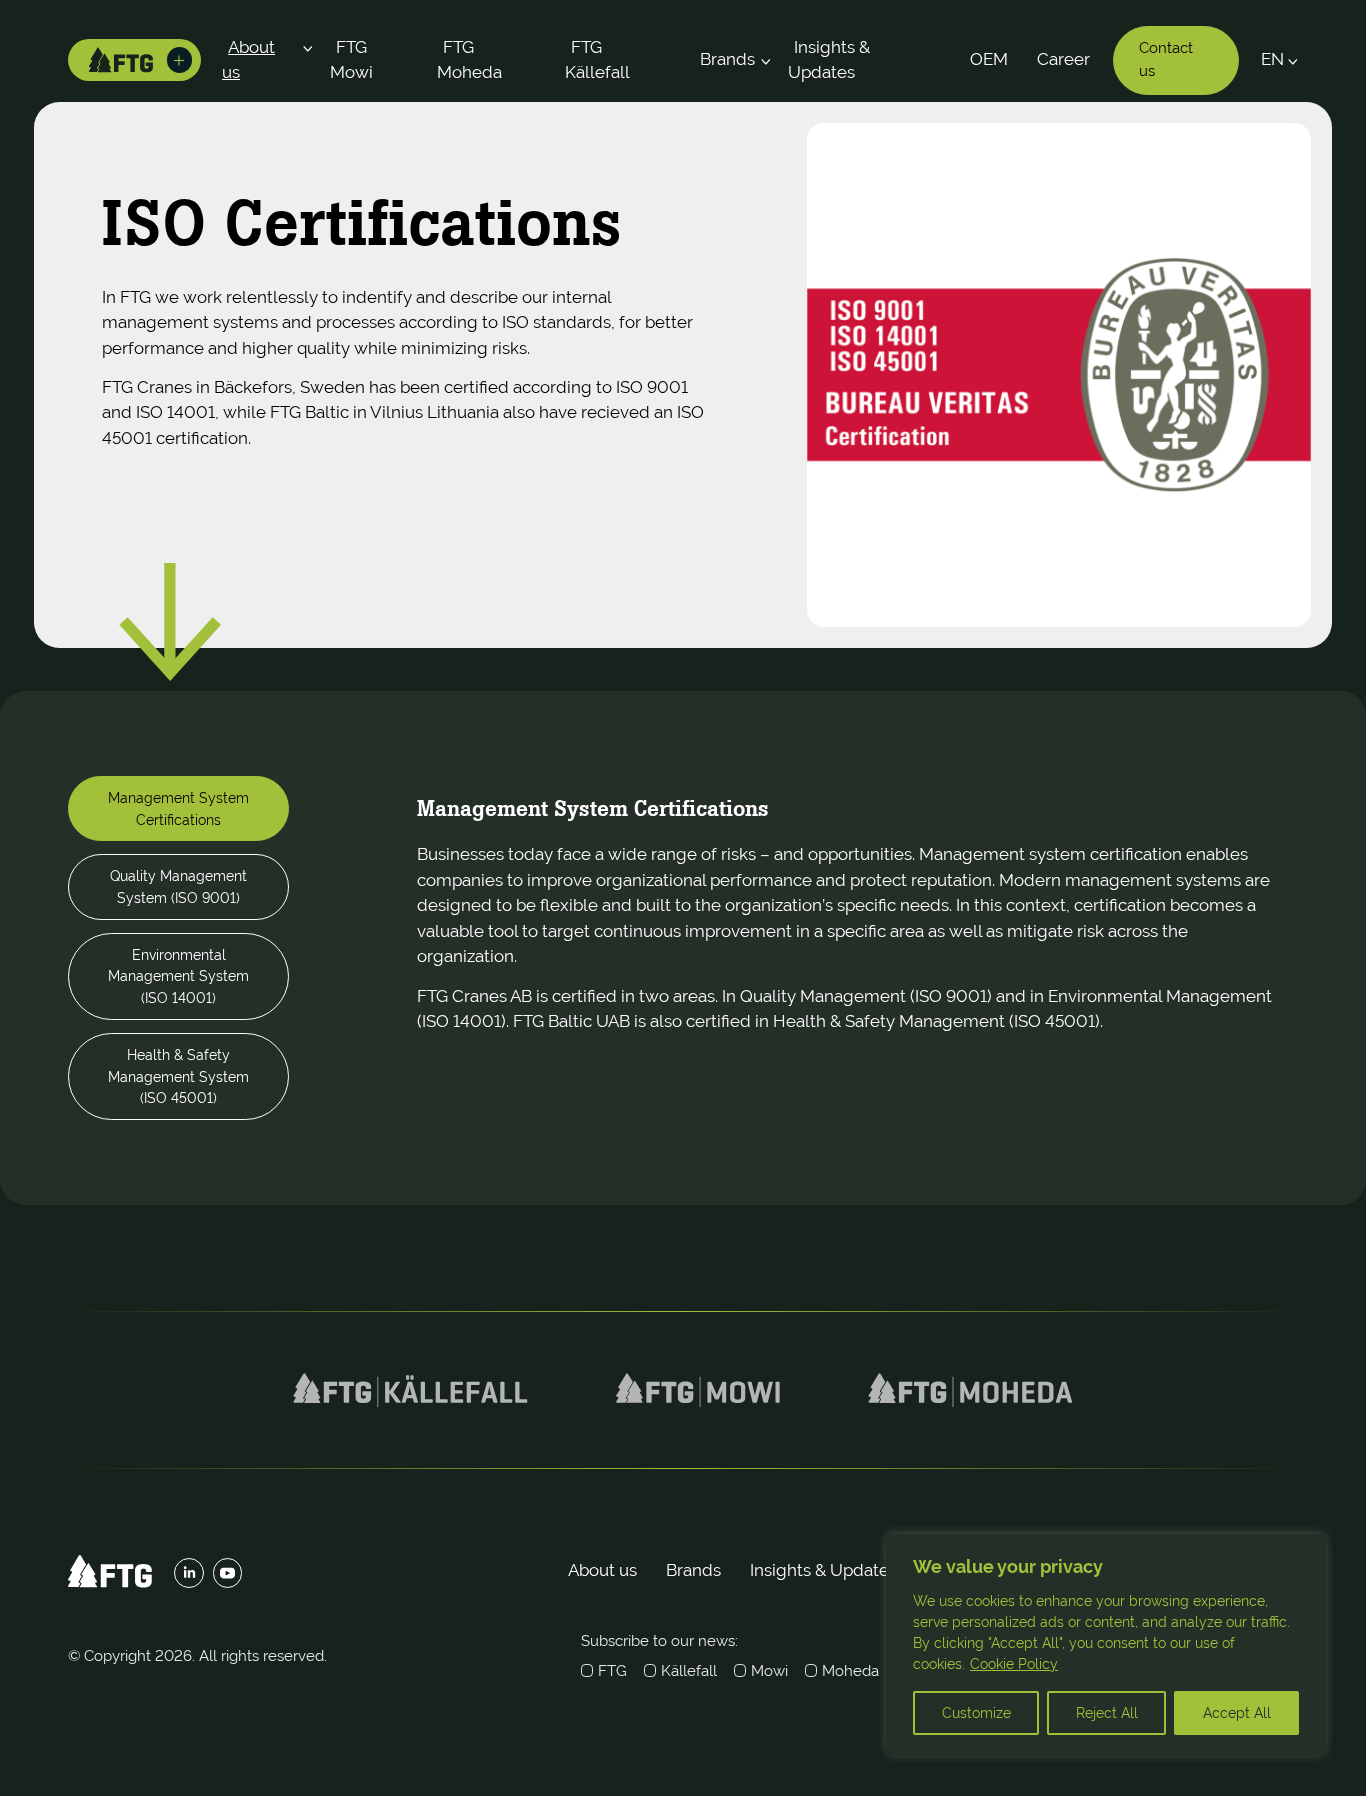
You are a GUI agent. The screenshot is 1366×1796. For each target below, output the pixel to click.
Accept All (1237, 1713)
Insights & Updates (829, 60)
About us (248, 60)
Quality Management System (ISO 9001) (178, 886)
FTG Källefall (597, 60)
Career (1063, 59)
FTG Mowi (351, 60)
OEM (989, 59)
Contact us (1166, 59)
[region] (1106, 1645)
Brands (727, 59)
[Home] (121, 60)
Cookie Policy (1014, 1664)
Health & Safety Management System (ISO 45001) (178, 1076)
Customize (976, 1713)
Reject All (1107, 1713)
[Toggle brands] (180, 60)
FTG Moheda (469, 60)
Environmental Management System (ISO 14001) (178, 976)
